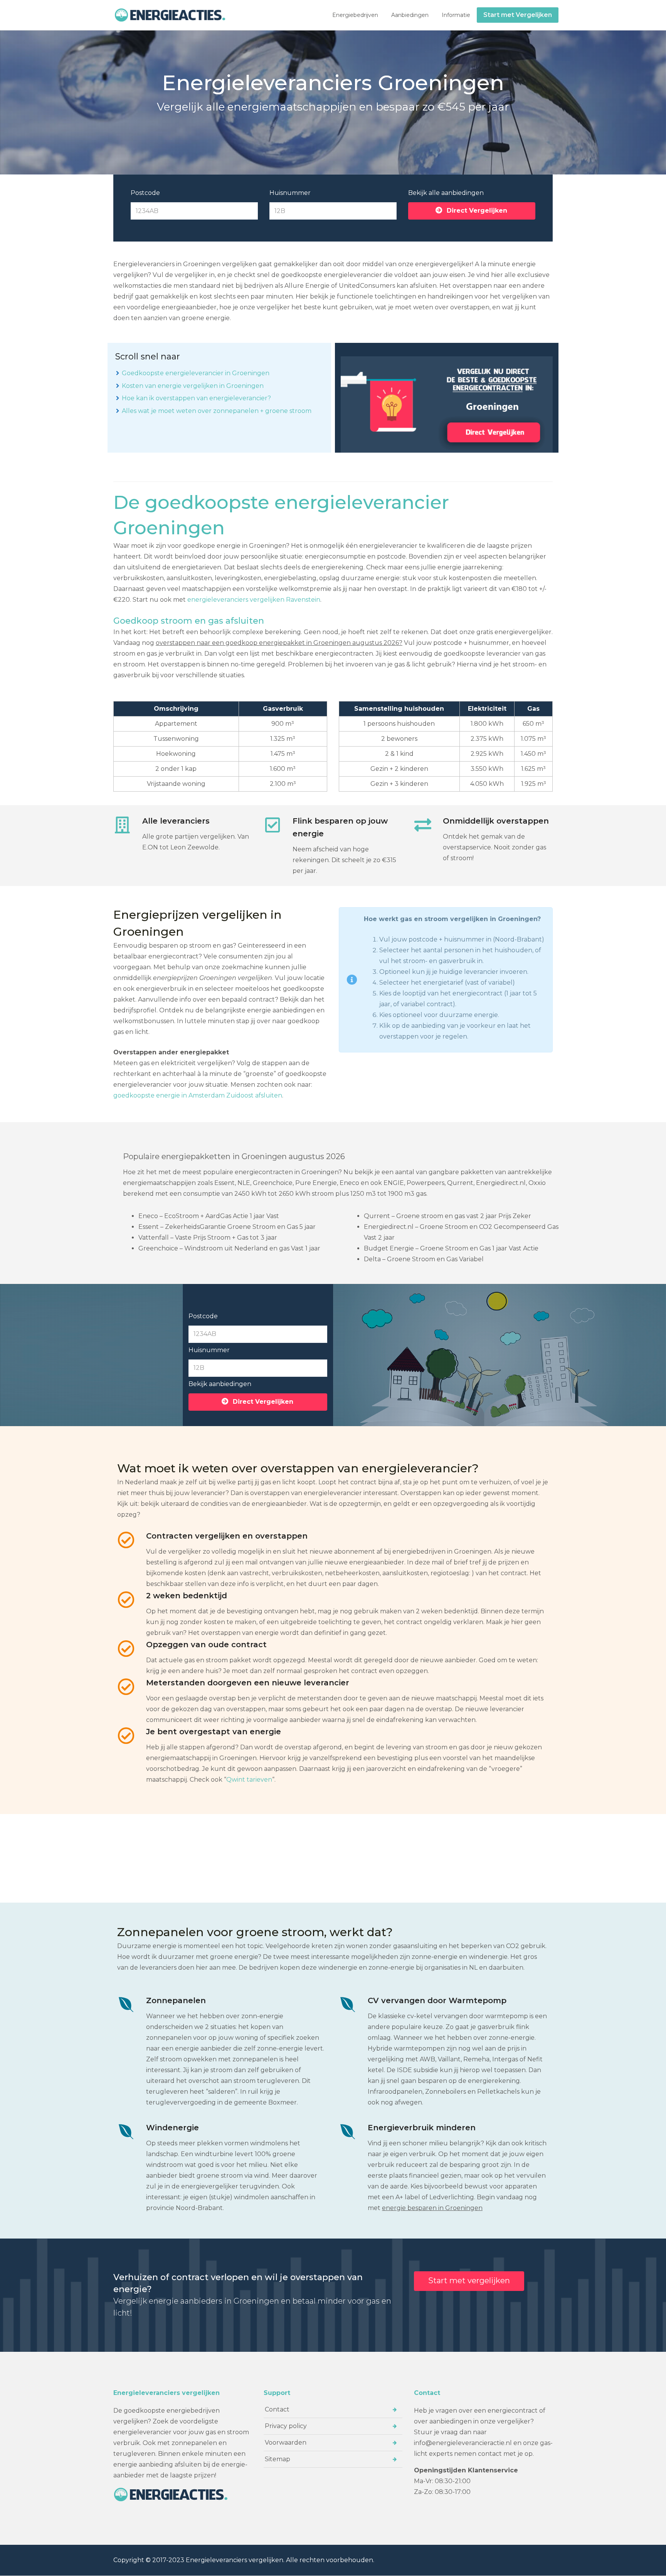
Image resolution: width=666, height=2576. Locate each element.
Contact (277, 2409)
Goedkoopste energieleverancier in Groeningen (196, 373)
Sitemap (277, 2459)
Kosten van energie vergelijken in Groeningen (193, 386)
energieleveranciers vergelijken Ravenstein (254, 600)
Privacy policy (286, 2426)
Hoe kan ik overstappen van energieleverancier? (196, 398)
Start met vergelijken (469, 2281)
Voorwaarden (286, 2443)
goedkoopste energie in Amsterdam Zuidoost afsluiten (198, 1095)
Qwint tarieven (249, 1780)
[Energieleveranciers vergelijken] (171, 15)
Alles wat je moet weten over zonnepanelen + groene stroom (217, 411)
